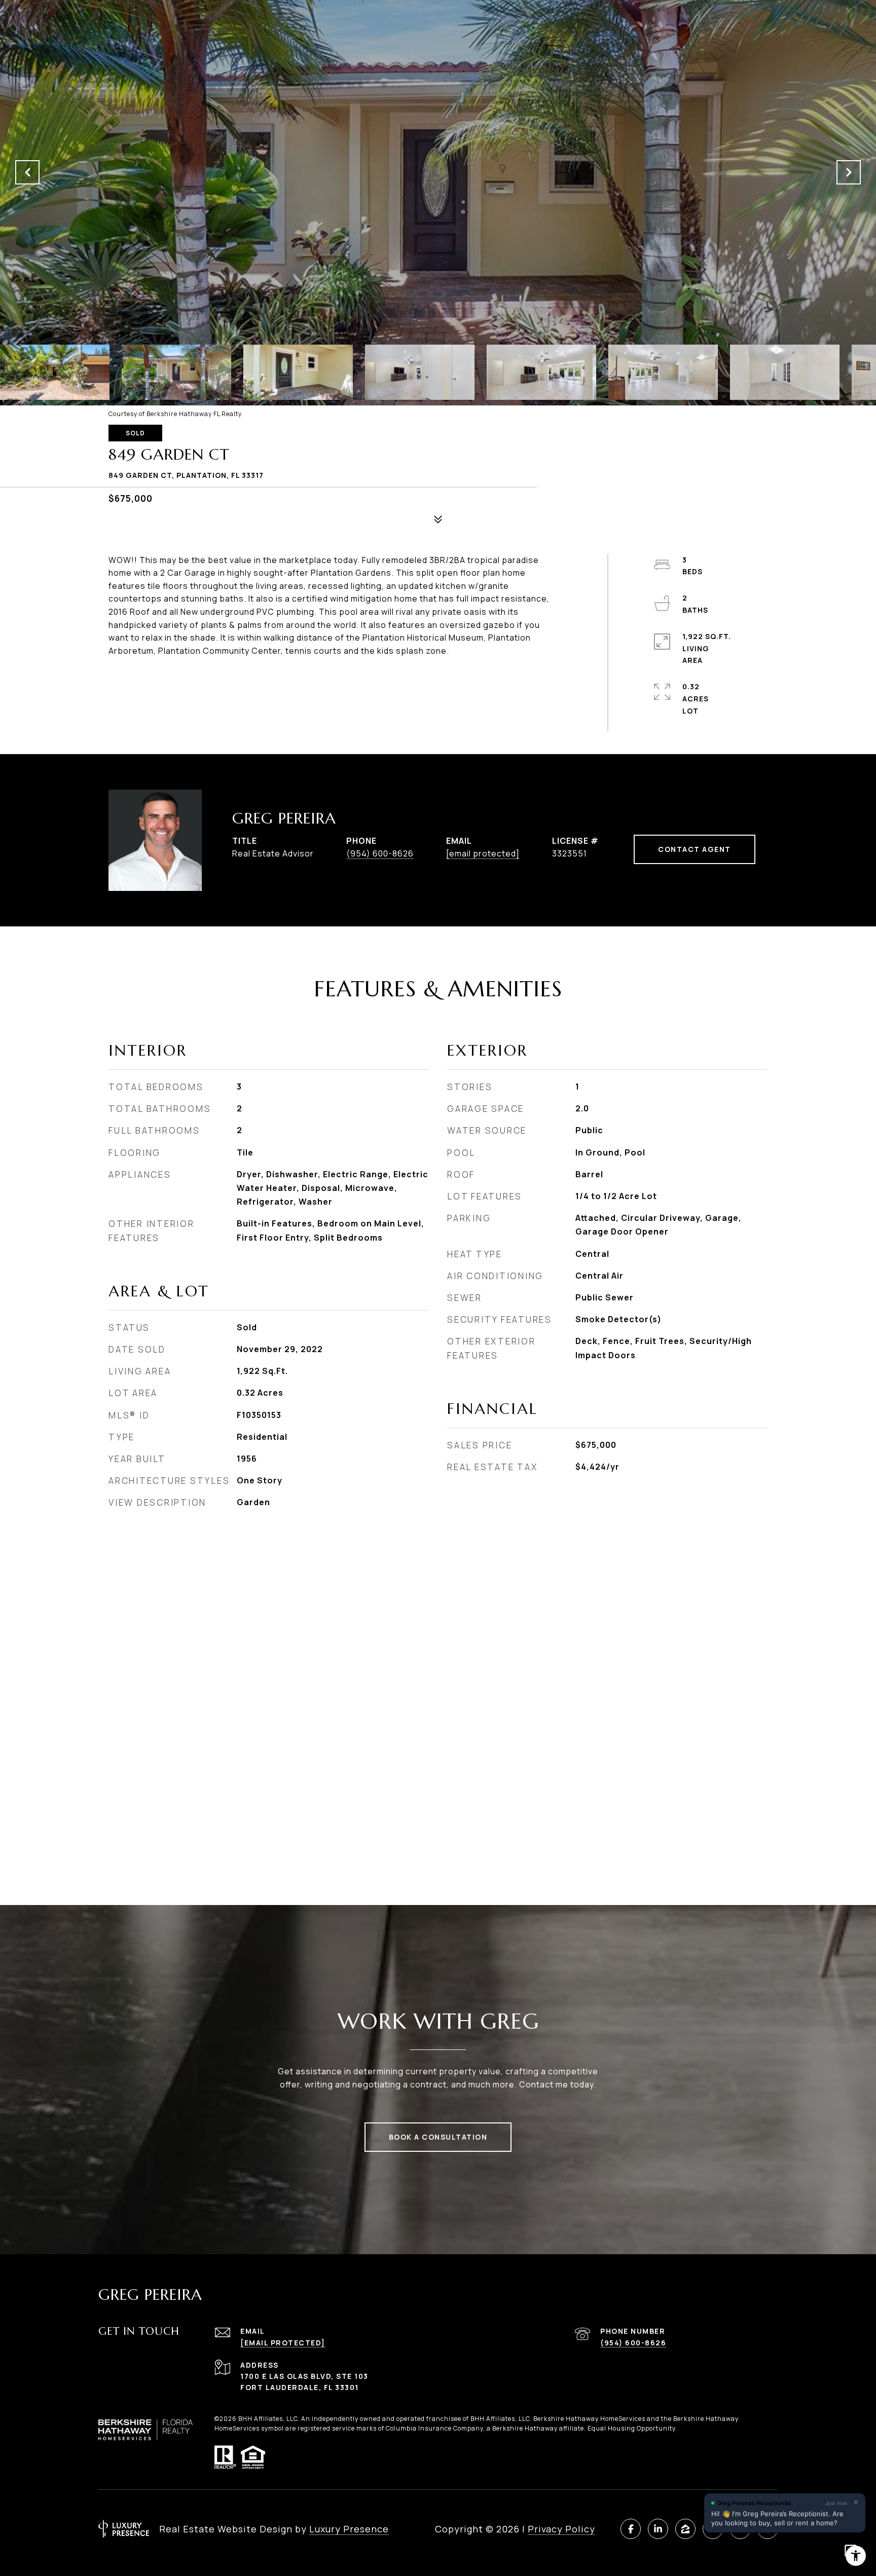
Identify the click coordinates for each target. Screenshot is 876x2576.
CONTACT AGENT (695, 849)
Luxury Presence (349, 2529)
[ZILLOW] (685, 2529)
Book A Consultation (438, 2137)
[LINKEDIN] (658, 2529)
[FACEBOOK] (631, 2529)
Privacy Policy (561, 2529)
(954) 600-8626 (380, 853)
